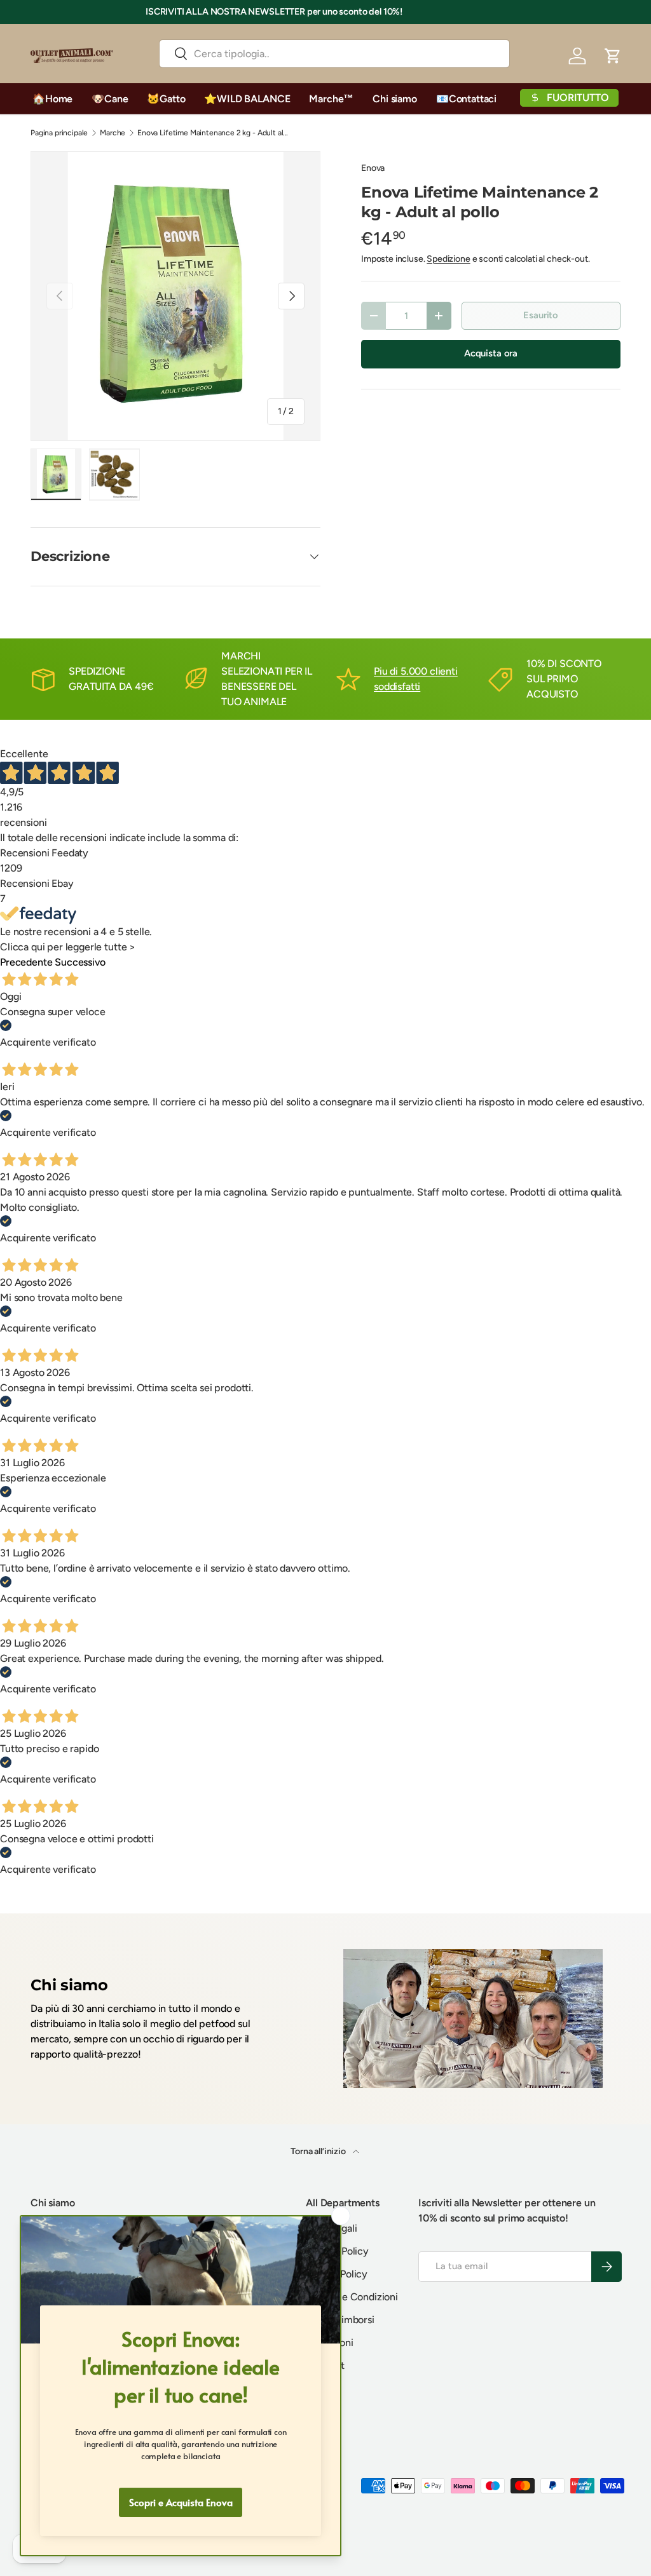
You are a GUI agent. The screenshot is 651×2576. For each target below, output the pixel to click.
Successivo (80, 962)
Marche (113, 133)
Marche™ (331, 99)
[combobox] (334, 54)
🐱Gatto (166, 99)
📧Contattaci (466, 99)
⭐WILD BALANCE (247, 99)
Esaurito (541, 315)
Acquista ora (491, 353)
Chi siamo (395, 99)
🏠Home (52, 99)
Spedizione (448, 259)
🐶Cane (110, 99)
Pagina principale (59, 133)
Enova (373, 168)
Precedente (26, 962)
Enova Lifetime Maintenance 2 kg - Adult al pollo (214, 133)
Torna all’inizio (319, 2151)
